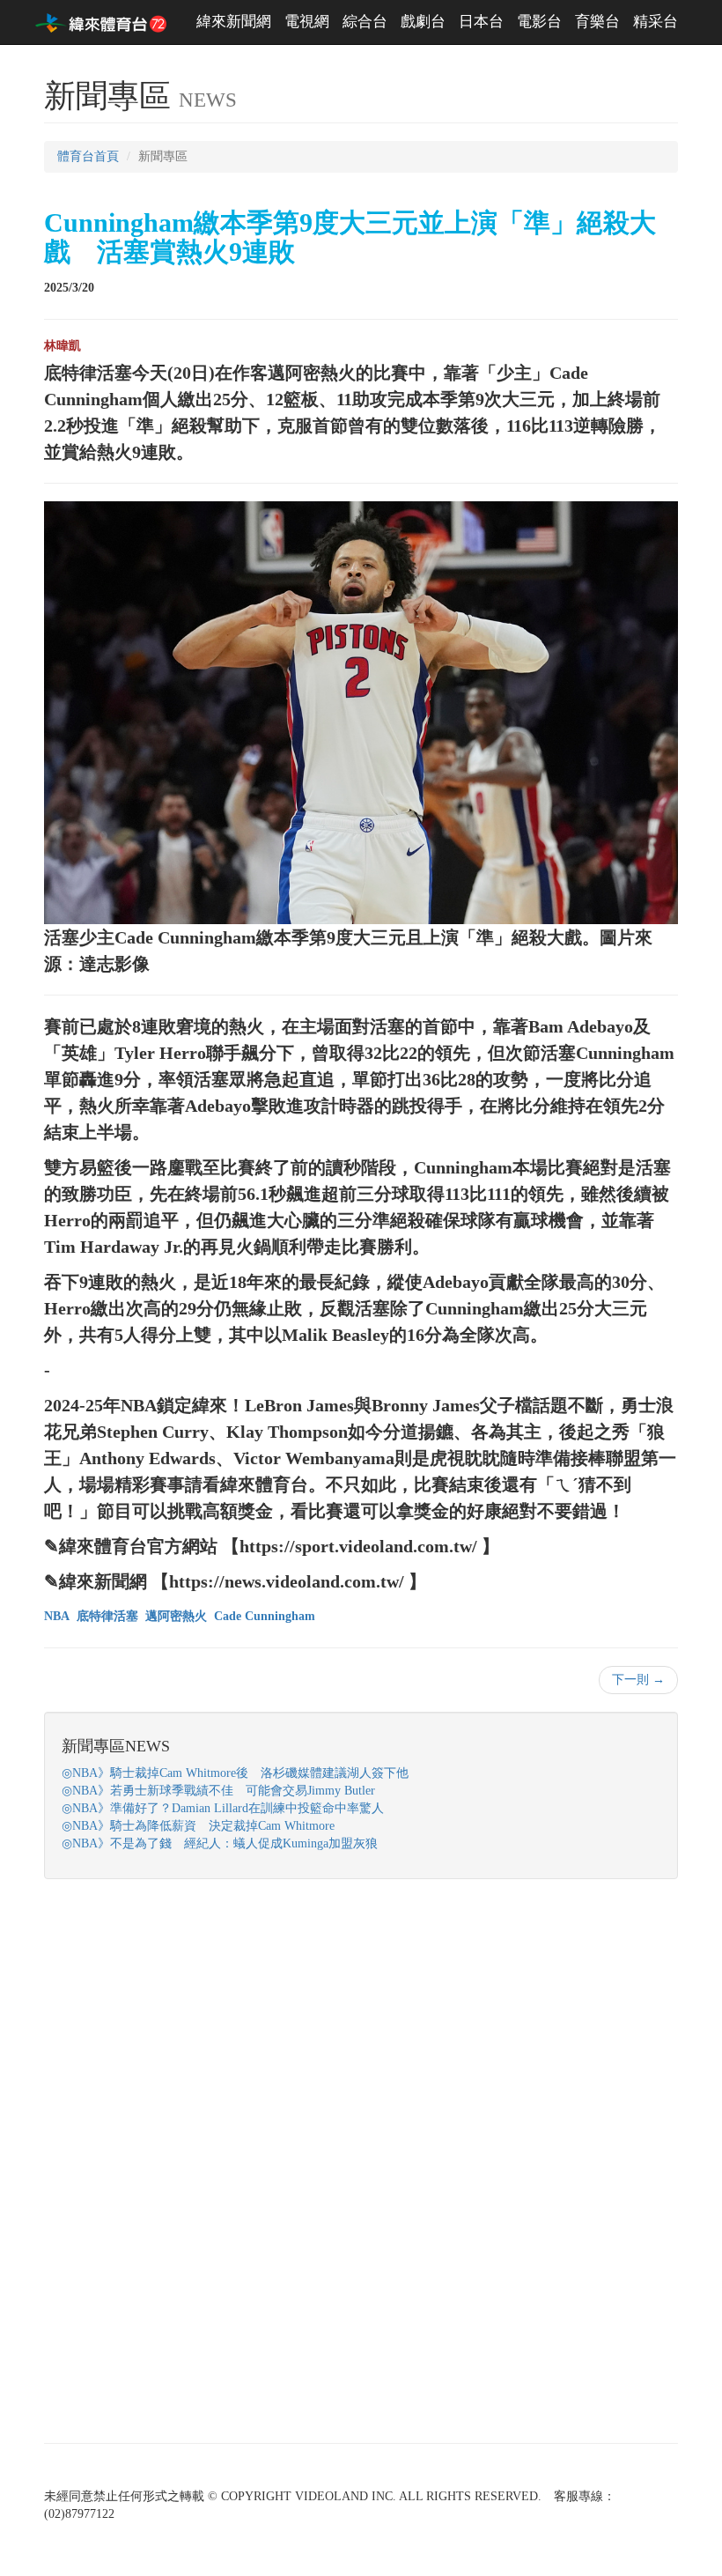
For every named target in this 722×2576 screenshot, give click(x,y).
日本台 (481, 22)
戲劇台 (423, 22)
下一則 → (638, 1680)
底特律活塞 (107, 1616)
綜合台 (365, 22)
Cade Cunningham (265, 1616)
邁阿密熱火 (176, 1616)
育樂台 (597, 22)
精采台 (656, 22)
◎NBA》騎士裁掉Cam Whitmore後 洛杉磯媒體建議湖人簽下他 (235, 1773)
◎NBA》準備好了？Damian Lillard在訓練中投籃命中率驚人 (223, 1808)
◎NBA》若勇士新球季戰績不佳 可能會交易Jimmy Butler (218, 1791)
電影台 (539, 22)
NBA (57, 1616)
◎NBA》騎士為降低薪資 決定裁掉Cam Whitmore (198, 1826)
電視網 (307, 22)
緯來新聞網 (234, 22)
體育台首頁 (88, 156)
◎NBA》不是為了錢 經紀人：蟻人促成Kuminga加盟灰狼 (220, 1843)
